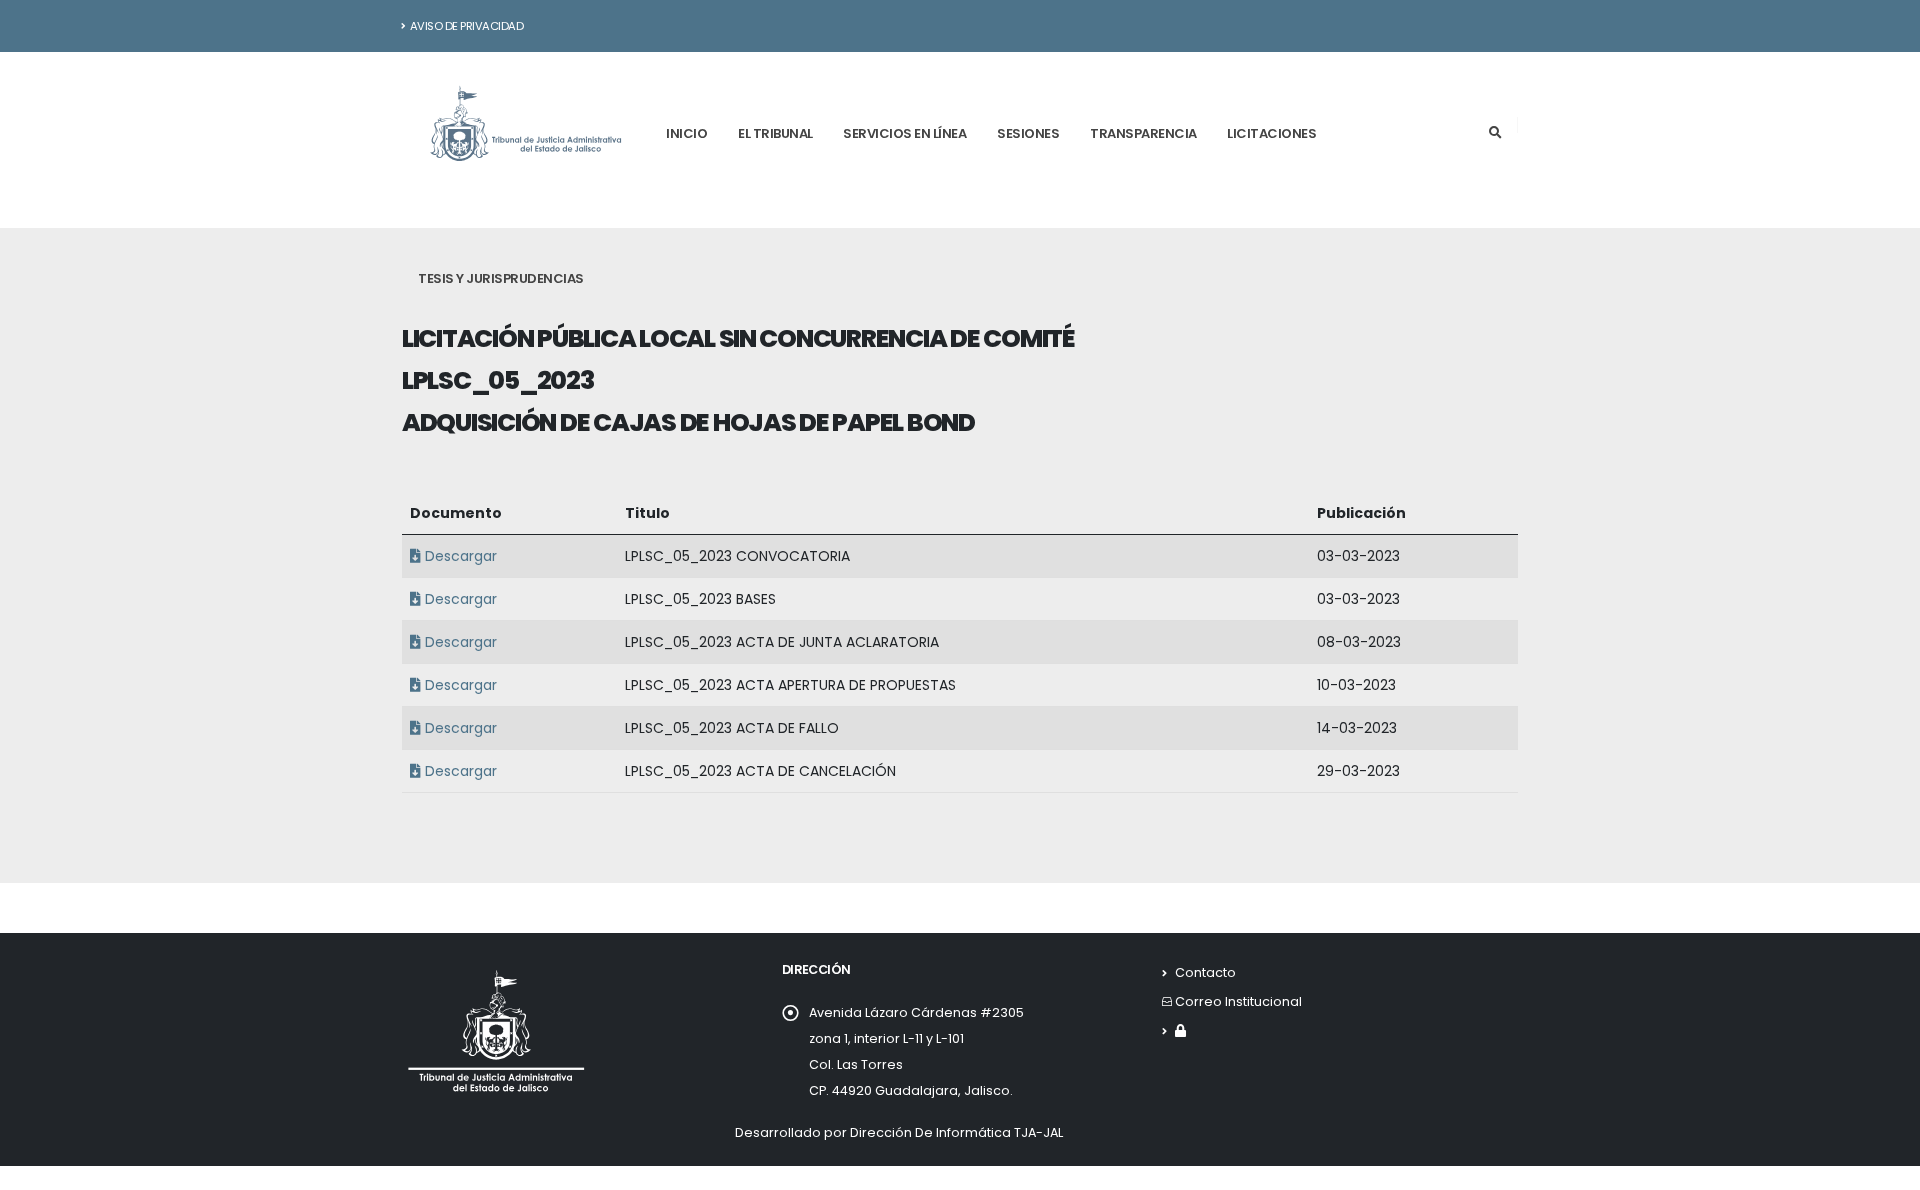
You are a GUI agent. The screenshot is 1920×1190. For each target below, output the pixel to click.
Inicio (686, 133)
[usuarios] (1180, 1030)
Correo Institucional (1238, 1001)
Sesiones (1028, 133)
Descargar (459, 556)
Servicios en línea (904, 133)
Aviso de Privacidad (467, 26)
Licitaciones (1271, 133)
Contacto (1205, 972)
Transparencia (1143, 133)
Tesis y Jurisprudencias (501, 278)
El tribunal (775, 133)
